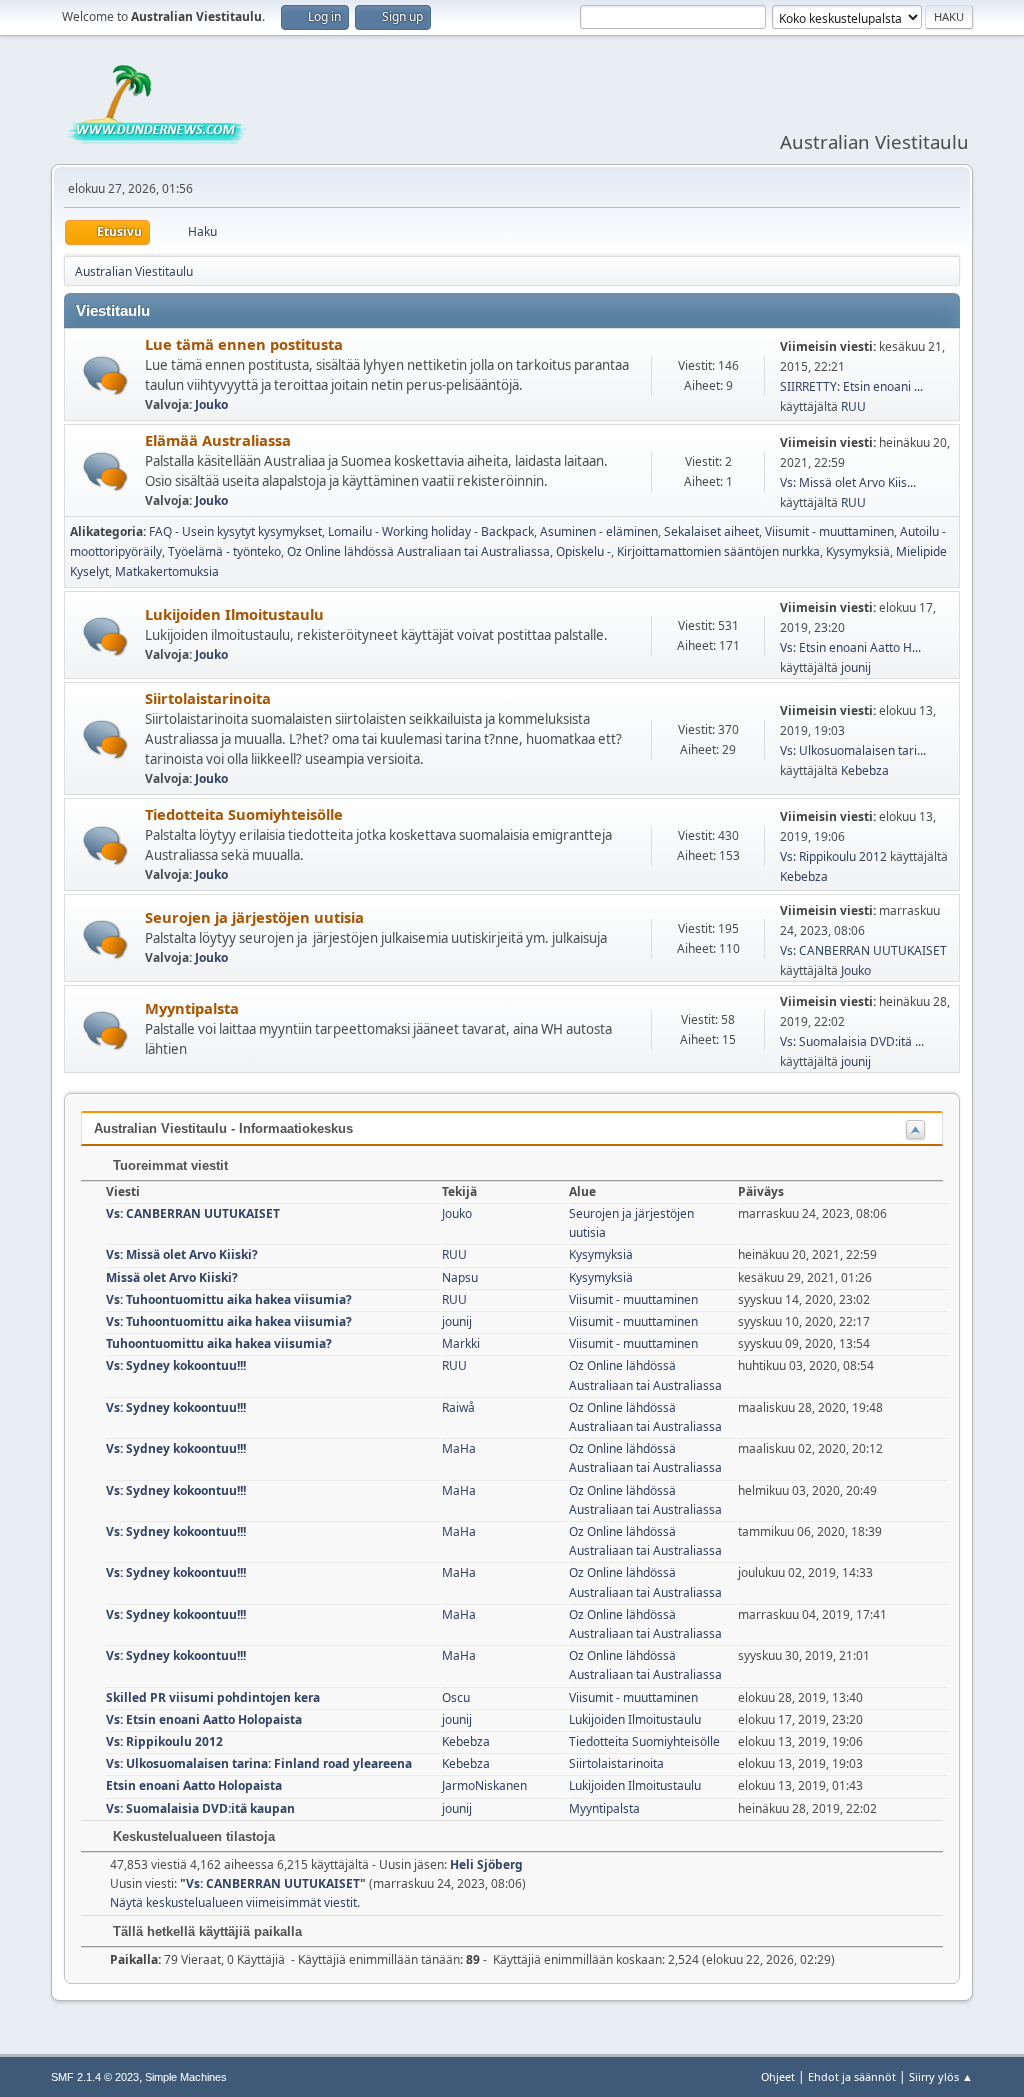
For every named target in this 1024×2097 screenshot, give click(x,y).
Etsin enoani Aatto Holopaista (194, 1785)
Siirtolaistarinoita (208, 698)
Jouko (211, 404)
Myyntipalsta (192, 1008)
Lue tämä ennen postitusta (244, 344)
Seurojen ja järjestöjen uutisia (254, 917)
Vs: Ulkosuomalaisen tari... (853, 750)
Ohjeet (778, 2076)
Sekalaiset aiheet (711, 531)
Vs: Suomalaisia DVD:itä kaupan (200, 1808)
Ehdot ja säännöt (852, 2076)
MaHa (459, 1448)
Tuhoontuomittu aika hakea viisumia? (219, 1343)
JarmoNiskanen (484, 1785)
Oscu (456, 1697)
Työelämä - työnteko (224, 551)
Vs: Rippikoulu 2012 (833, 856)
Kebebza (865, 770)
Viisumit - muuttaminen (829, 531)
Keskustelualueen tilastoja (192, 1836)
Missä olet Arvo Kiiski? (172, 1277)
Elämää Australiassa (218, 440)
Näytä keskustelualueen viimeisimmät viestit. (235, 1902)
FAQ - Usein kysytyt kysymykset (235, 531)
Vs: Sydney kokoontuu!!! (176, 1365)
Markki (461, 1343)
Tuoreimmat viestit (168, 1165)
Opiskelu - (583, 551)
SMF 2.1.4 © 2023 (95, 2077)
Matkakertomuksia (167, 571)
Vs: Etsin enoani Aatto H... (850, 647)
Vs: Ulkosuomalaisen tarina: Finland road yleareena (259, 1763)
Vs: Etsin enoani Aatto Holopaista (204, 1719)
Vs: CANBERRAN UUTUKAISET (863, 950)
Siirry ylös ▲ (941, 2076)
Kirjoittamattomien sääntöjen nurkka (718, 551)
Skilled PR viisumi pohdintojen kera (213, 1697)
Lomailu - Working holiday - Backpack (431, 531)
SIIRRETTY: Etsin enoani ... (851, 386)
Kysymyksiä (858, 551)
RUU (853, 406)
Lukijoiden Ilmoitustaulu (234, 614)
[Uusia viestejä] (105, 375)
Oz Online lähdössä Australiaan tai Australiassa (418, 551)
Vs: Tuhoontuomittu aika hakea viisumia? (229, 1299)
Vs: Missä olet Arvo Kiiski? (182, 1254)
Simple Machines (186, 2077)
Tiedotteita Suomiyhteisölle (244, 814)
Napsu (460, 1277)
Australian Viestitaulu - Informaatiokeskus (223, 1128)
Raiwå (458, 1407)
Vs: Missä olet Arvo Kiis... (848, 482)
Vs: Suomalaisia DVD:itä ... (852, 1041)
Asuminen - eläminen (599, 531)
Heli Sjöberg (486, 1864)
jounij (856, 667)
